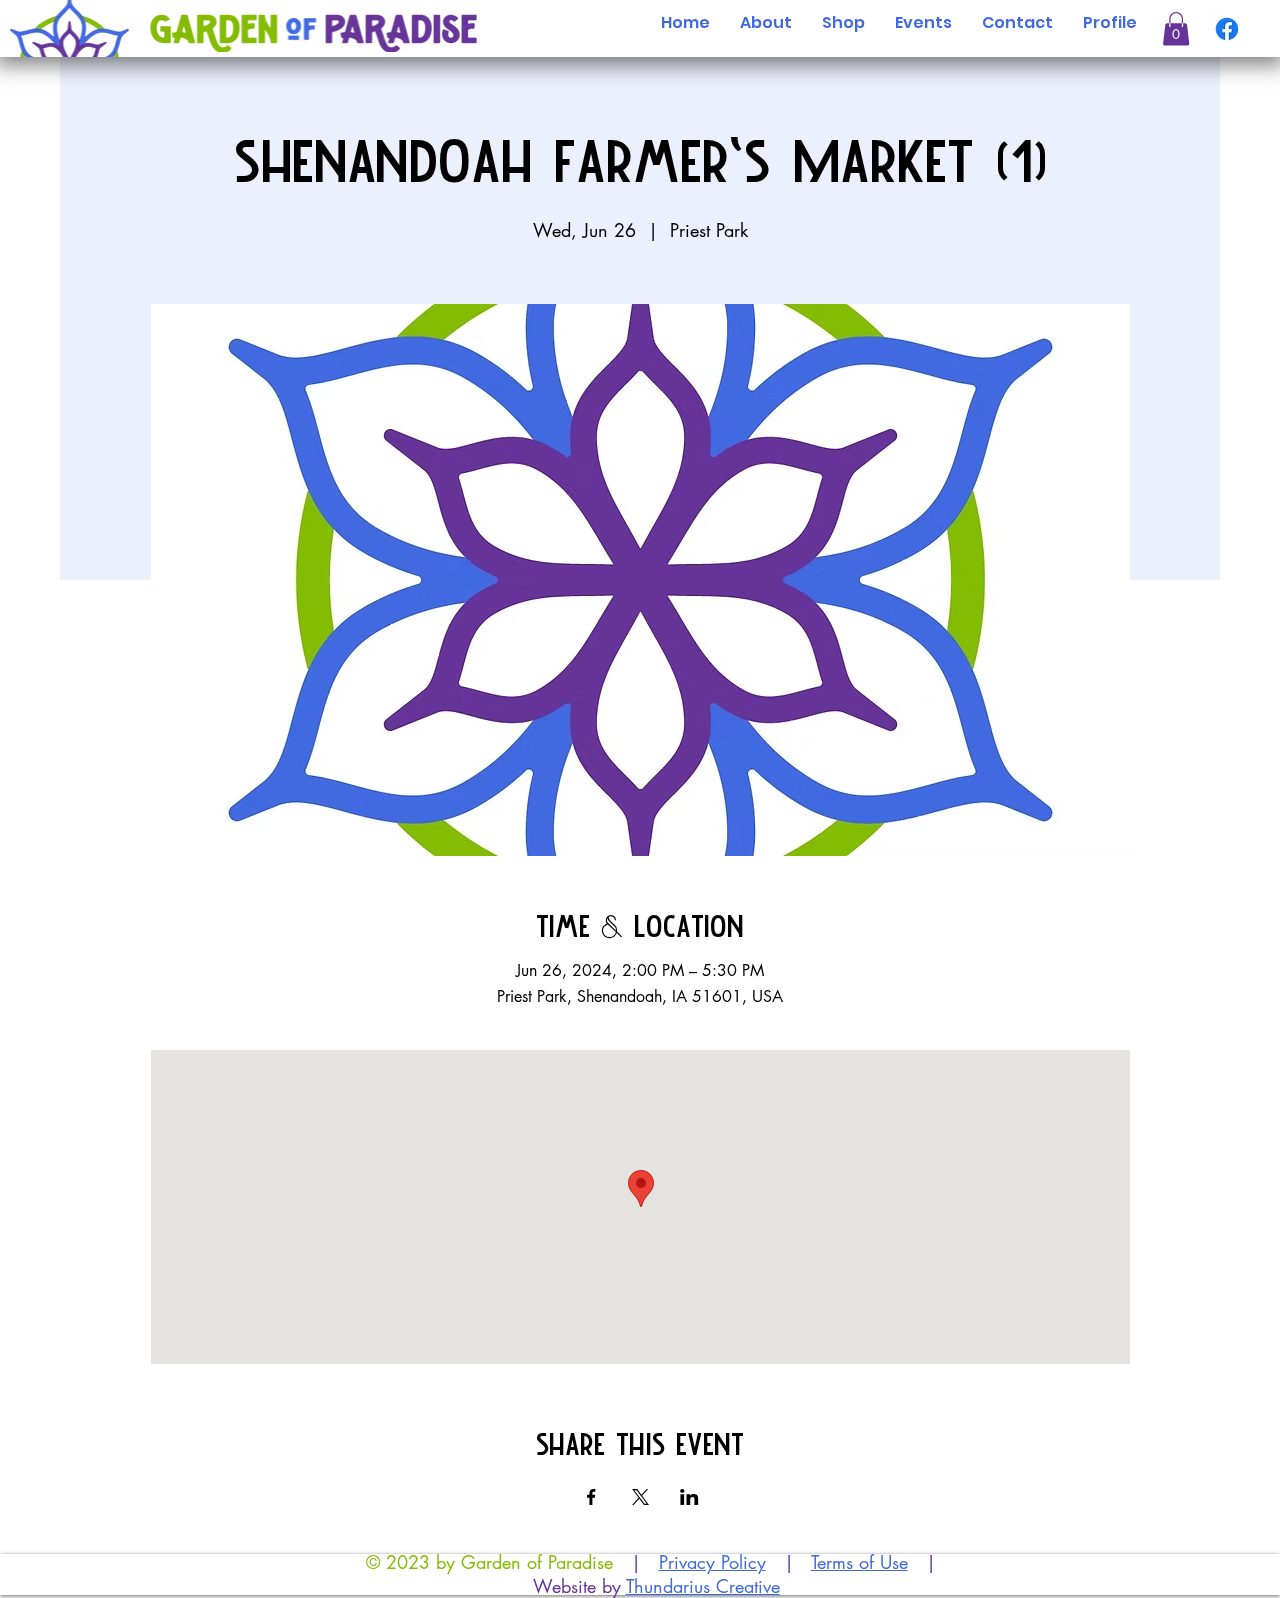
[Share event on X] (640, 1497)
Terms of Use (859, 1562)
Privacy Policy (712, 1562)
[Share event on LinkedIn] (689, 1497)
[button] (1176, 29)
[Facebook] (1227, 29)
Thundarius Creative (703, 1586)
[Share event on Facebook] (591, 1497)
